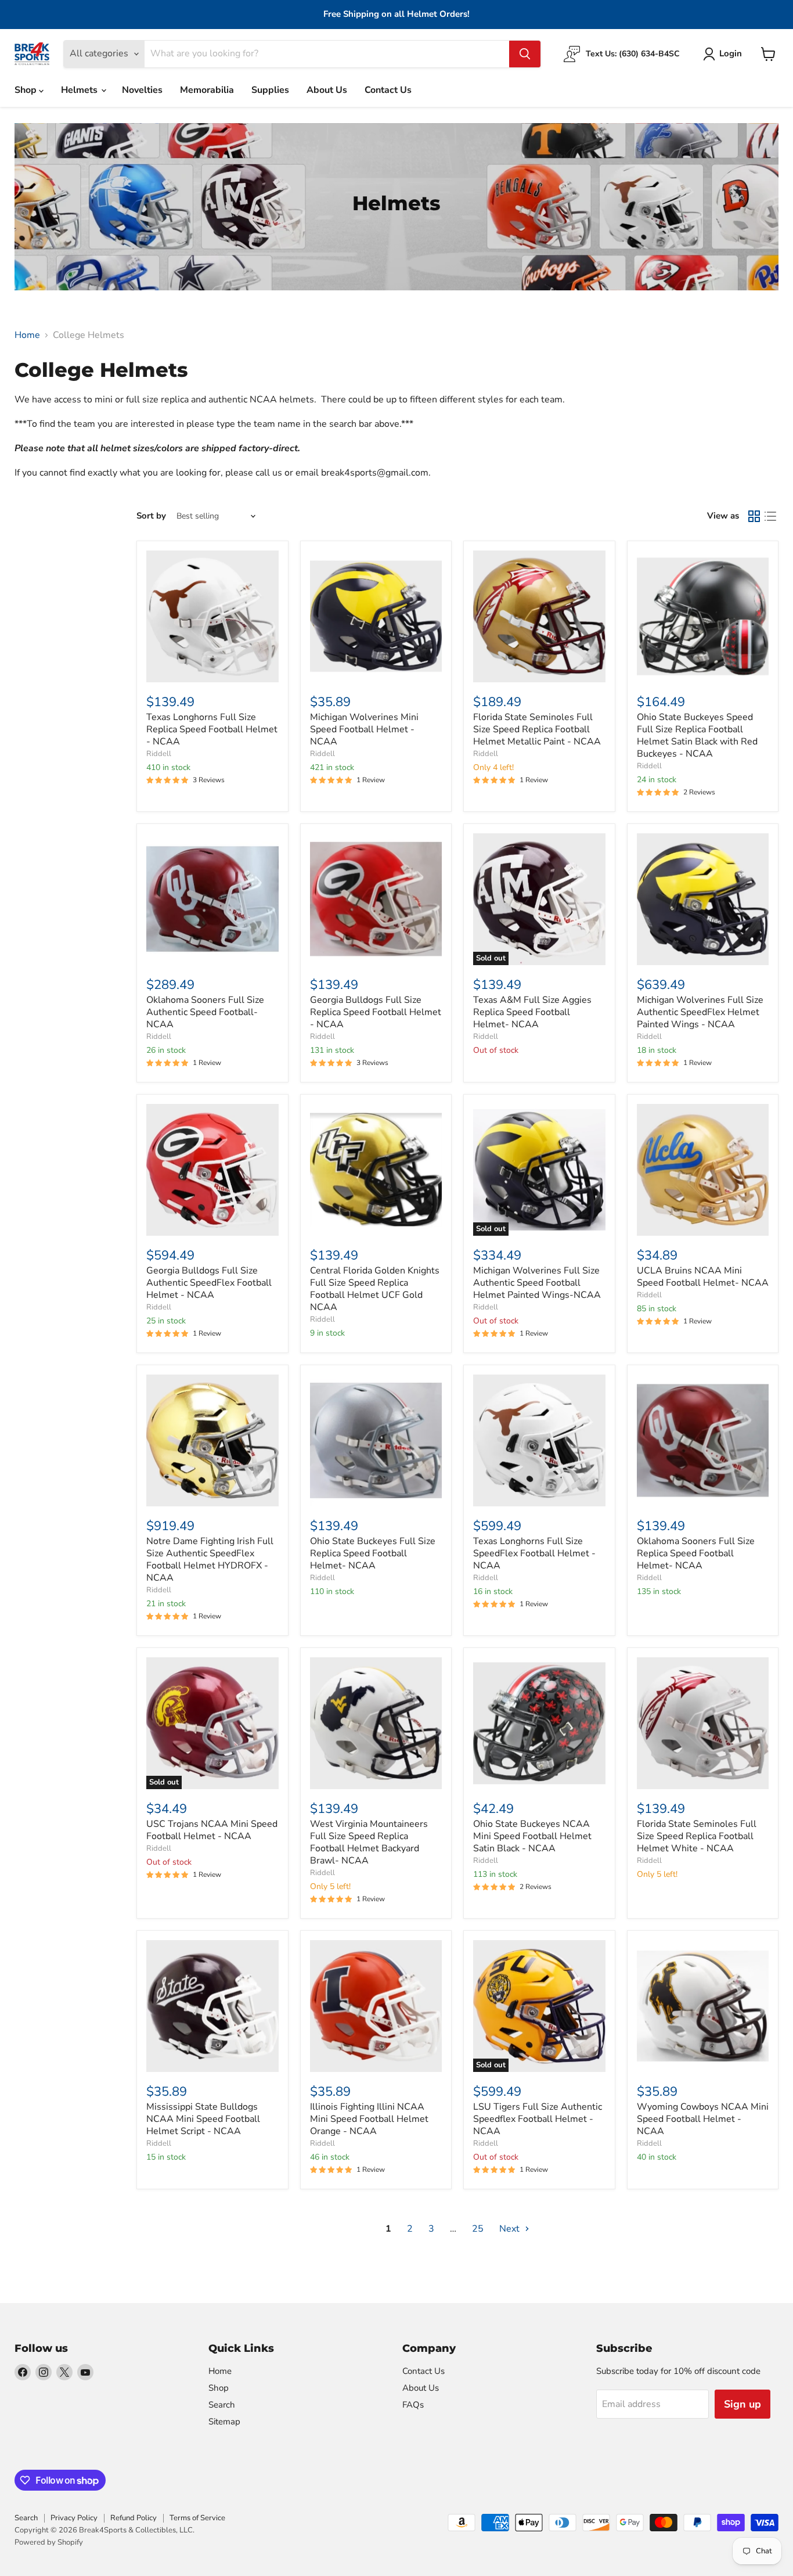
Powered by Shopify (49, 2542)
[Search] (525, 54)
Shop (27, 90)
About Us (327, 90)
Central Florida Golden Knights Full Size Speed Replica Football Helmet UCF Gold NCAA (375, 1289)
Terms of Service (197, 2518)
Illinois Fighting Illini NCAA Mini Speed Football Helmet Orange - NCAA (369, 2119)
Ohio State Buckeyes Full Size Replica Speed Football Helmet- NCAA (373, 1553)
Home (27, 335)
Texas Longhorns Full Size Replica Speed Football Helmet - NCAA (212, 729)
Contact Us (388, 90)
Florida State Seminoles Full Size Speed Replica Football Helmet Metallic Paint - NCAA (537, 729)
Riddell (159, 754)
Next (511, 2229)
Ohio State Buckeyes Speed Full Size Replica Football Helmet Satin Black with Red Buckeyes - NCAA (697, 735)
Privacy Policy (74, 2518)
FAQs (413, 2405)
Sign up (742, 2404)
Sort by (151, 516)
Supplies (270, 90)
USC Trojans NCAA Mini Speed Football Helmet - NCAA (212, 1830)
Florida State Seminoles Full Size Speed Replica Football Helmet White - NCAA (697, 1836)
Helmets (80, 90)
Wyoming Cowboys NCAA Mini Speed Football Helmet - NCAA (703, 2119)
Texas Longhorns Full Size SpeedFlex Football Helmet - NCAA (534, 1553)
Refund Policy (134, 2518)
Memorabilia (207, 90)
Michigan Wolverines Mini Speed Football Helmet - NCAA (364, 729)
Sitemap (224, 2422)
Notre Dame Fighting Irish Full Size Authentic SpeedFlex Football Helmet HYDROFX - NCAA (210, 1559)
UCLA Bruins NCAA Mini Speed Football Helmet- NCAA (703, 1277)
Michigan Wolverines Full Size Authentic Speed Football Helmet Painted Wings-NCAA (537, 1283)
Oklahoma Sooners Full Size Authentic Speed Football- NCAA (205, 1012)
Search (222, 2405)
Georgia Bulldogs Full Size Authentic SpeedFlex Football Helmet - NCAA (209, 1283)
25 (478, 2229)
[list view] (770, 516)
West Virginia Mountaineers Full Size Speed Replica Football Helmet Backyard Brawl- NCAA (369, 1842)
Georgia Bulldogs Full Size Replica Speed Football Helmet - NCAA (376, 1012)
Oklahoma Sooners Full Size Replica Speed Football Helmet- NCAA (696, 1553)
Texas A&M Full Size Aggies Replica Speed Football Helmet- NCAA (532, 1012)
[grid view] (754, 516)
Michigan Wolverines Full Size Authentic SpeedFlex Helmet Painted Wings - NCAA (700, 1012)
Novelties (142, 90)
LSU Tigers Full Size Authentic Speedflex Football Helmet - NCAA (538, 2119)
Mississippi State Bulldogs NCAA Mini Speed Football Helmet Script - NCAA (203, 2119)
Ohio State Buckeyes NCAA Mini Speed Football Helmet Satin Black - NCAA (532, 1836)
